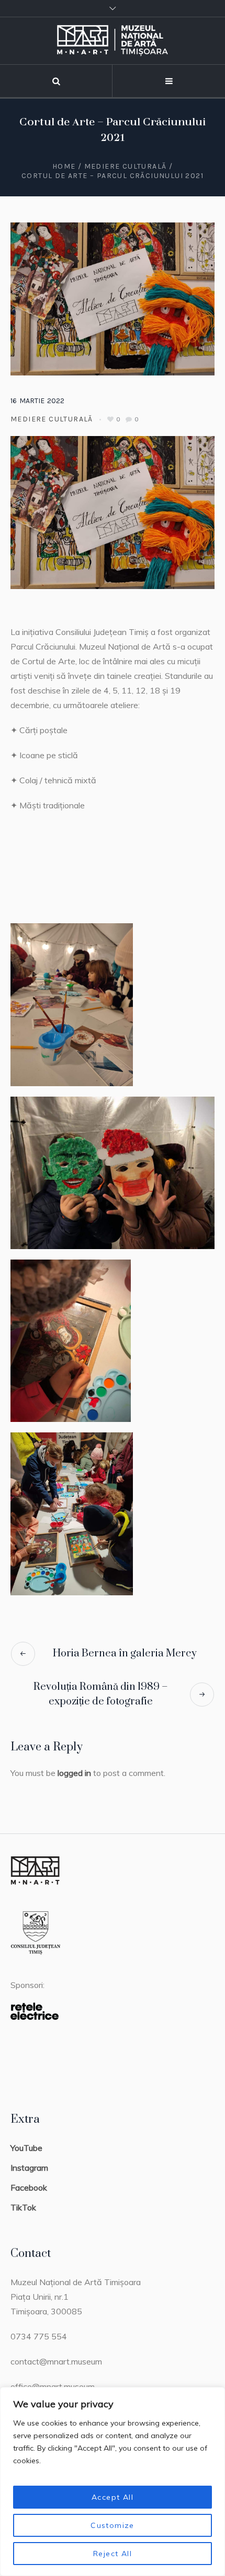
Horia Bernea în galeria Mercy (125, 1654)
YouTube (26, 2148)
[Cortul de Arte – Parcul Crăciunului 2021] (113, 298)
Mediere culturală (126, 166)
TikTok (23, 2207)
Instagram (29, 2168)
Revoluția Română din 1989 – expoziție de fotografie (101, 1694)
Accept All (113, 2497)
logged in (74, 1773)
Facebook (29, 2187)
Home (64, 166)
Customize (113, 2525)
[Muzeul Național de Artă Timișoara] (113, 41)
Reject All (113, 2554)
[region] (113, 2481)
